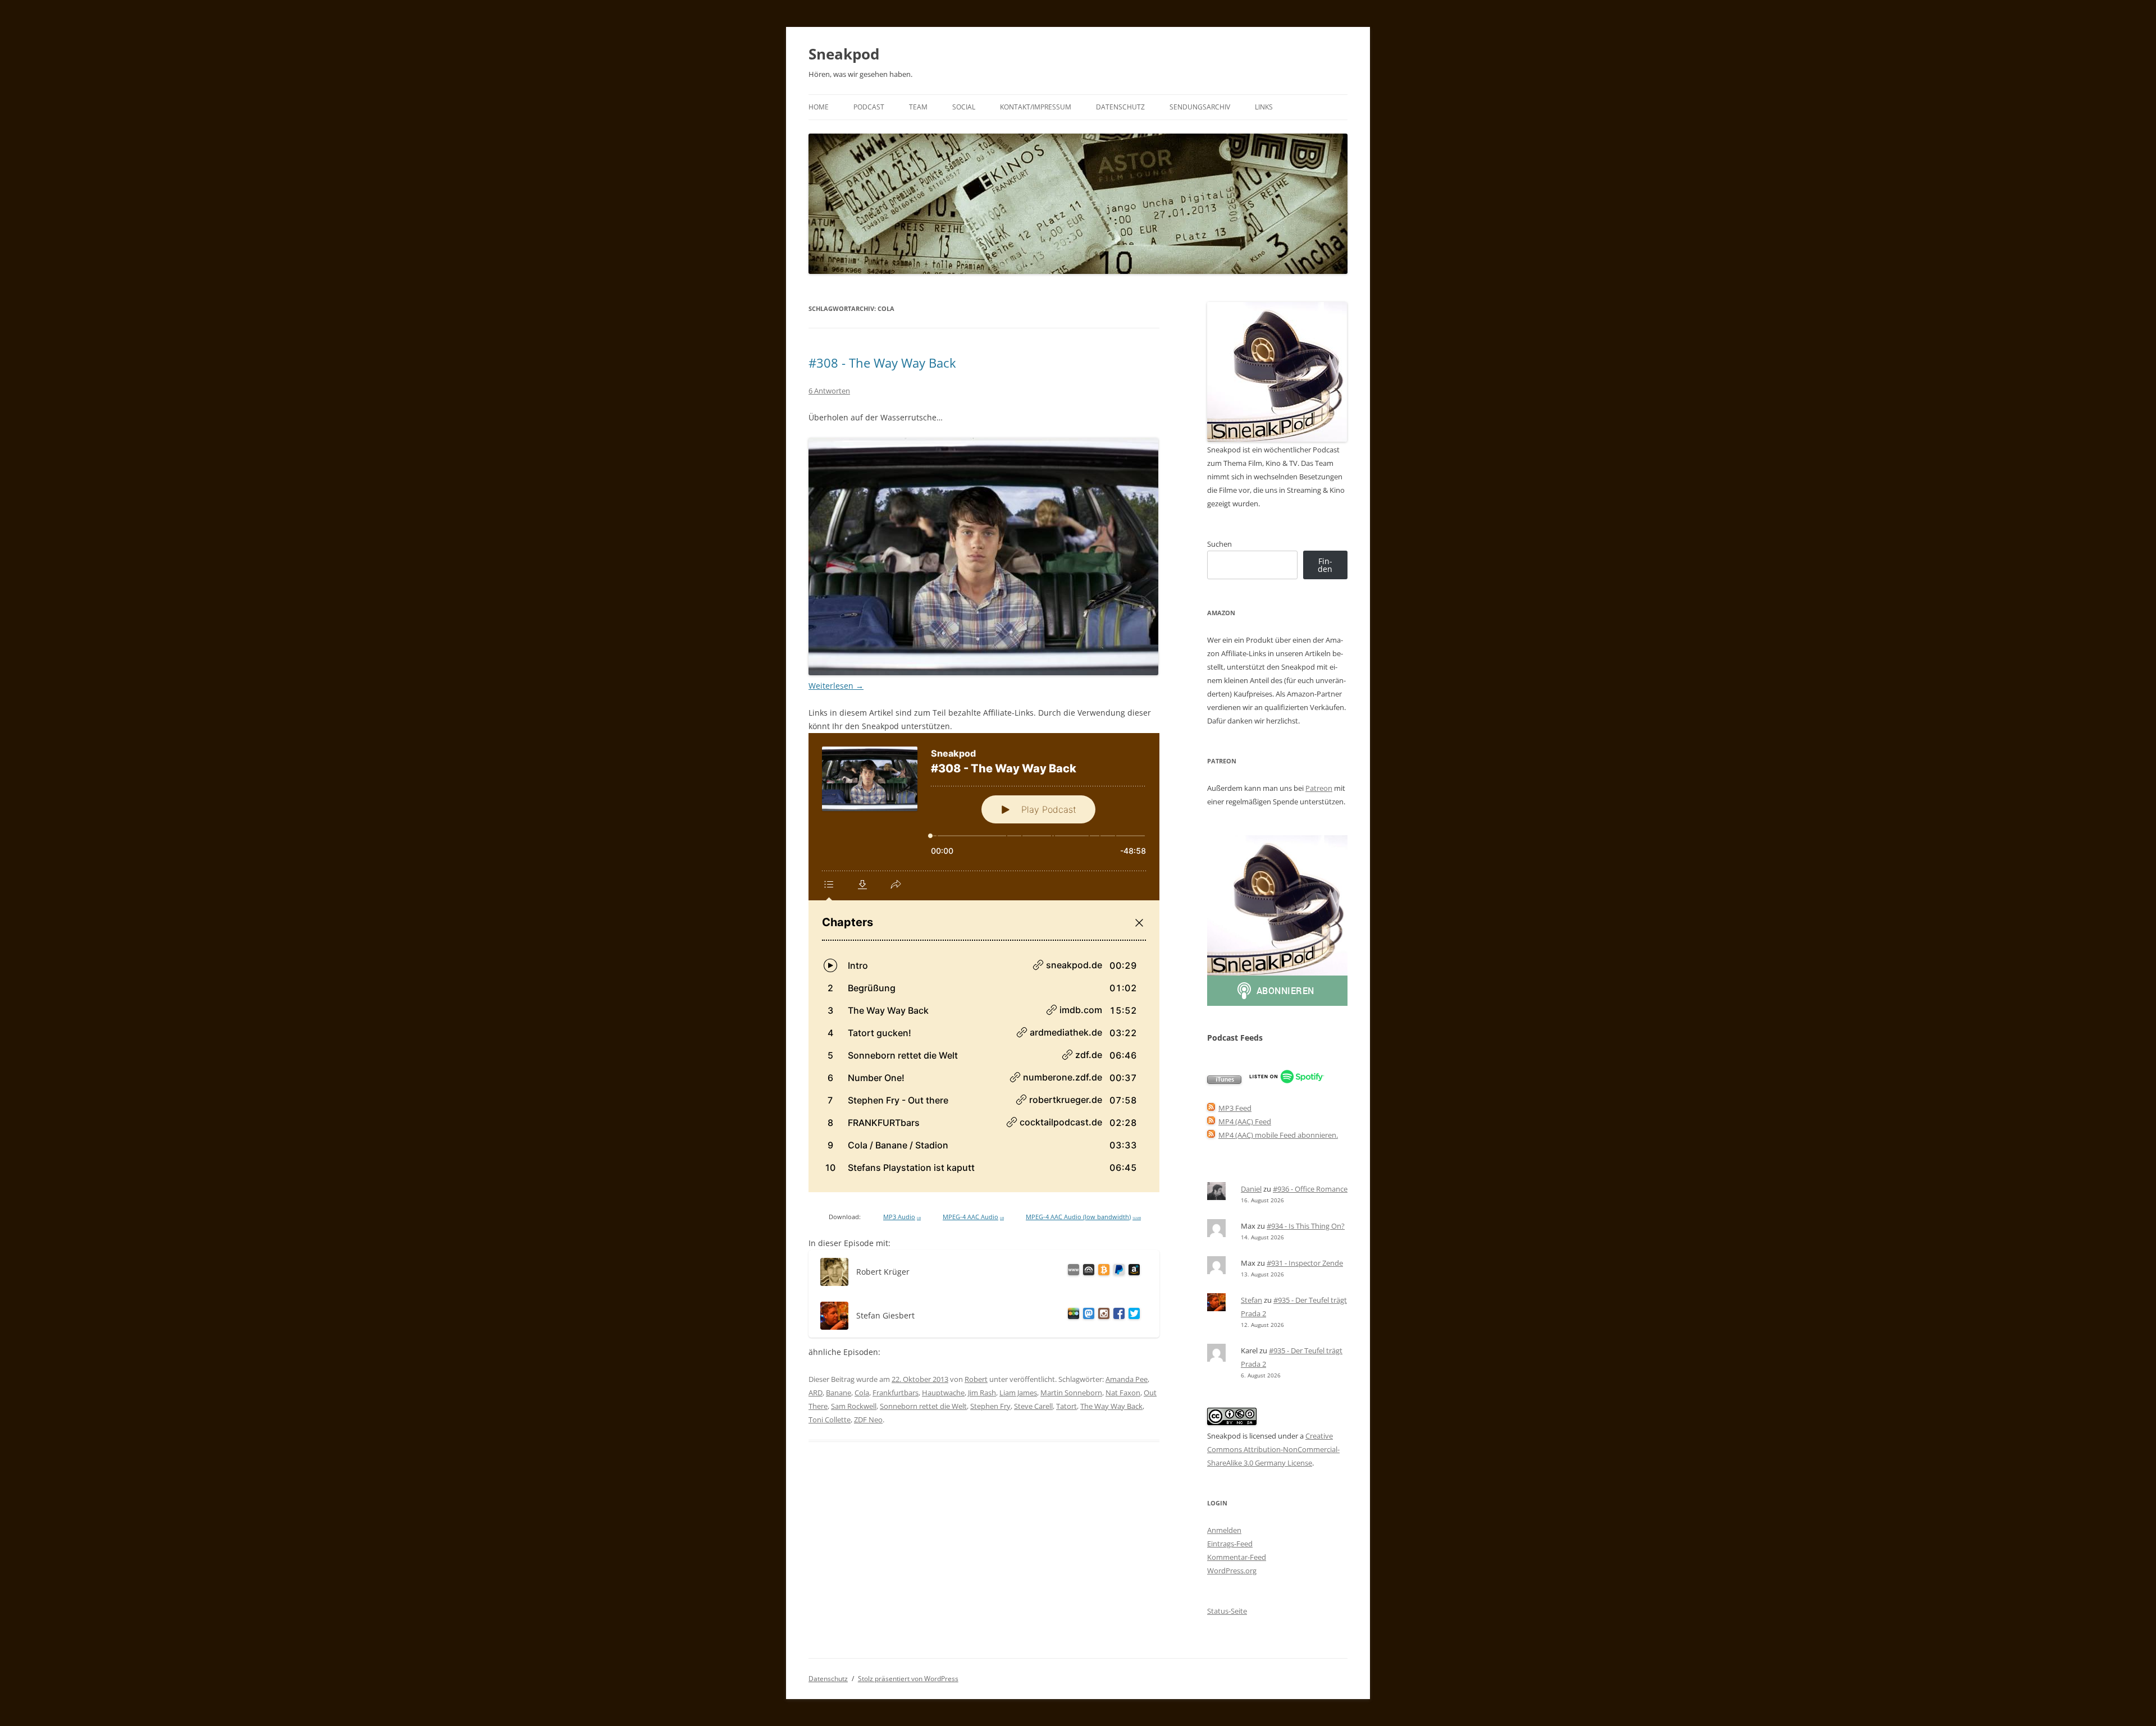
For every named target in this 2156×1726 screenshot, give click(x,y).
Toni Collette (830, 1420)
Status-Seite (1227, 1611)
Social (964, 107)
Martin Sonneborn (1071, 1393)
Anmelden (1224, 1530)
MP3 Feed (1235, 1108)
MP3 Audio (902, 1217)
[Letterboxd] (1072, 1315)
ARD (816, 1393)
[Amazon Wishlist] (1132, 1272)
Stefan (1251, 1300)
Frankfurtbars (896, 1393)
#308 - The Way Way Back (882, 363)
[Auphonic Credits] (1087, 1272)
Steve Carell (1033, 1406)
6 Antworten (829, 391)
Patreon (1319, 788)
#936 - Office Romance (1310, 1189)
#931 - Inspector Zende (1305, 1263)
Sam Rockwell (854, 1406)
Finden (1325, 565)
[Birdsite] (1132, 1315)
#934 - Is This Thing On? (1306, 1226)
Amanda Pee (1127, 1379)
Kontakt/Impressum (1036, 107)
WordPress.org (1232, 1571)
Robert (976, 1379)
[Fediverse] (1087, 1315)
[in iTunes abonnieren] (1224, 1081)
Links (1264, 107)
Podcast (869, 107)
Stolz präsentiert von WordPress (908, 1679)
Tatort (1066, 1406)
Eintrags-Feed (1230, 1544)
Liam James (1018, 1393)
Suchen (1219, 544)
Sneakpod (844, 54)
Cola (862, 1393)
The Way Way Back (1111, 1406)
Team (918, 107)
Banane (839, 1393)
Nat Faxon (1123, 1393)
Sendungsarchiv (1200, 107)
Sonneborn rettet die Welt (923, 1406)
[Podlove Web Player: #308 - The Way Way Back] (984, 963)
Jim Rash (982, 1393)
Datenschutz (1120, 107)
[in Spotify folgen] (1287, 1081)
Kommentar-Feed (1237, 1557)
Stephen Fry (990, 1406)
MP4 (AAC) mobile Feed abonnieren (1277, 1135)
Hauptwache (943, 1393)
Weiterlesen (836, 686)
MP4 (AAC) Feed (1245, 1121)
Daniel (1251, 1189)
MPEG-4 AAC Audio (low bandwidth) (1083, 1217)
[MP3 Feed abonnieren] (1211, 1108)
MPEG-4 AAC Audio (973, 1217)
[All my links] (1072, 1272)
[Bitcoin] (1102, 1272)
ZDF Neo (868, 1420)
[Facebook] (1117, 1315)
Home (819, 107)
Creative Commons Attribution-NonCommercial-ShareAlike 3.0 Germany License (1273, 1449)
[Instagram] (1102, 1315)
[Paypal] (1117, 1272)
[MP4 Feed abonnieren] (1211, 1121)
